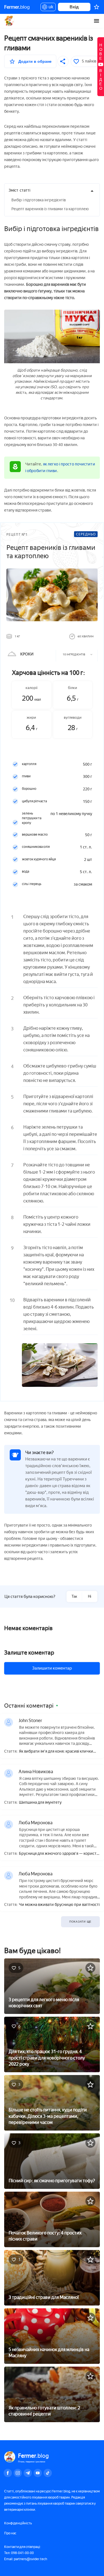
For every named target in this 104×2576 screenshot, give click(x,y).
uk (50, 8)
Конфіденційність (18, 2523)
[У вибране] (90, 1968)
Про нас (10, 2533)
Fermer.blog (10, 21)
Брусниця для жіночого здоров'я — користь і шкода (59, 1854)
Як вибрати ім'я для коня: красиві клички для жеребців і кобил (56, 1752)
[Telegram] (28, 2473)
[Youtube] (38, 2473)
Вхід (74, 7)
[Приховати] (92, 191)
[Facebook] (8, 2473)
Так (74, 1596)
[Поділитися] (63, 61)
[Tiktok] (48, 2473)
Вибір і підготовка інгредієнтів (39, 200)
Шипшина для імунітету (40, 1803)
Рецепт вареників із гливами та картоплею (50, 209)
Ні (90, 1596)
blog (17, 7)
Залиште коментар (29, 1653)
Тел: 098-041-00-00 (19, 2553)
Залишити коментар (52, 1668)
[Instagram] (18, 2473)
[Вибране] (97, 7)
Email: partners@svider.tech (26, 2559)
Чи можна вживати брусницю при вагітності (59, 1905)
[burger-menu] (97, 21)
